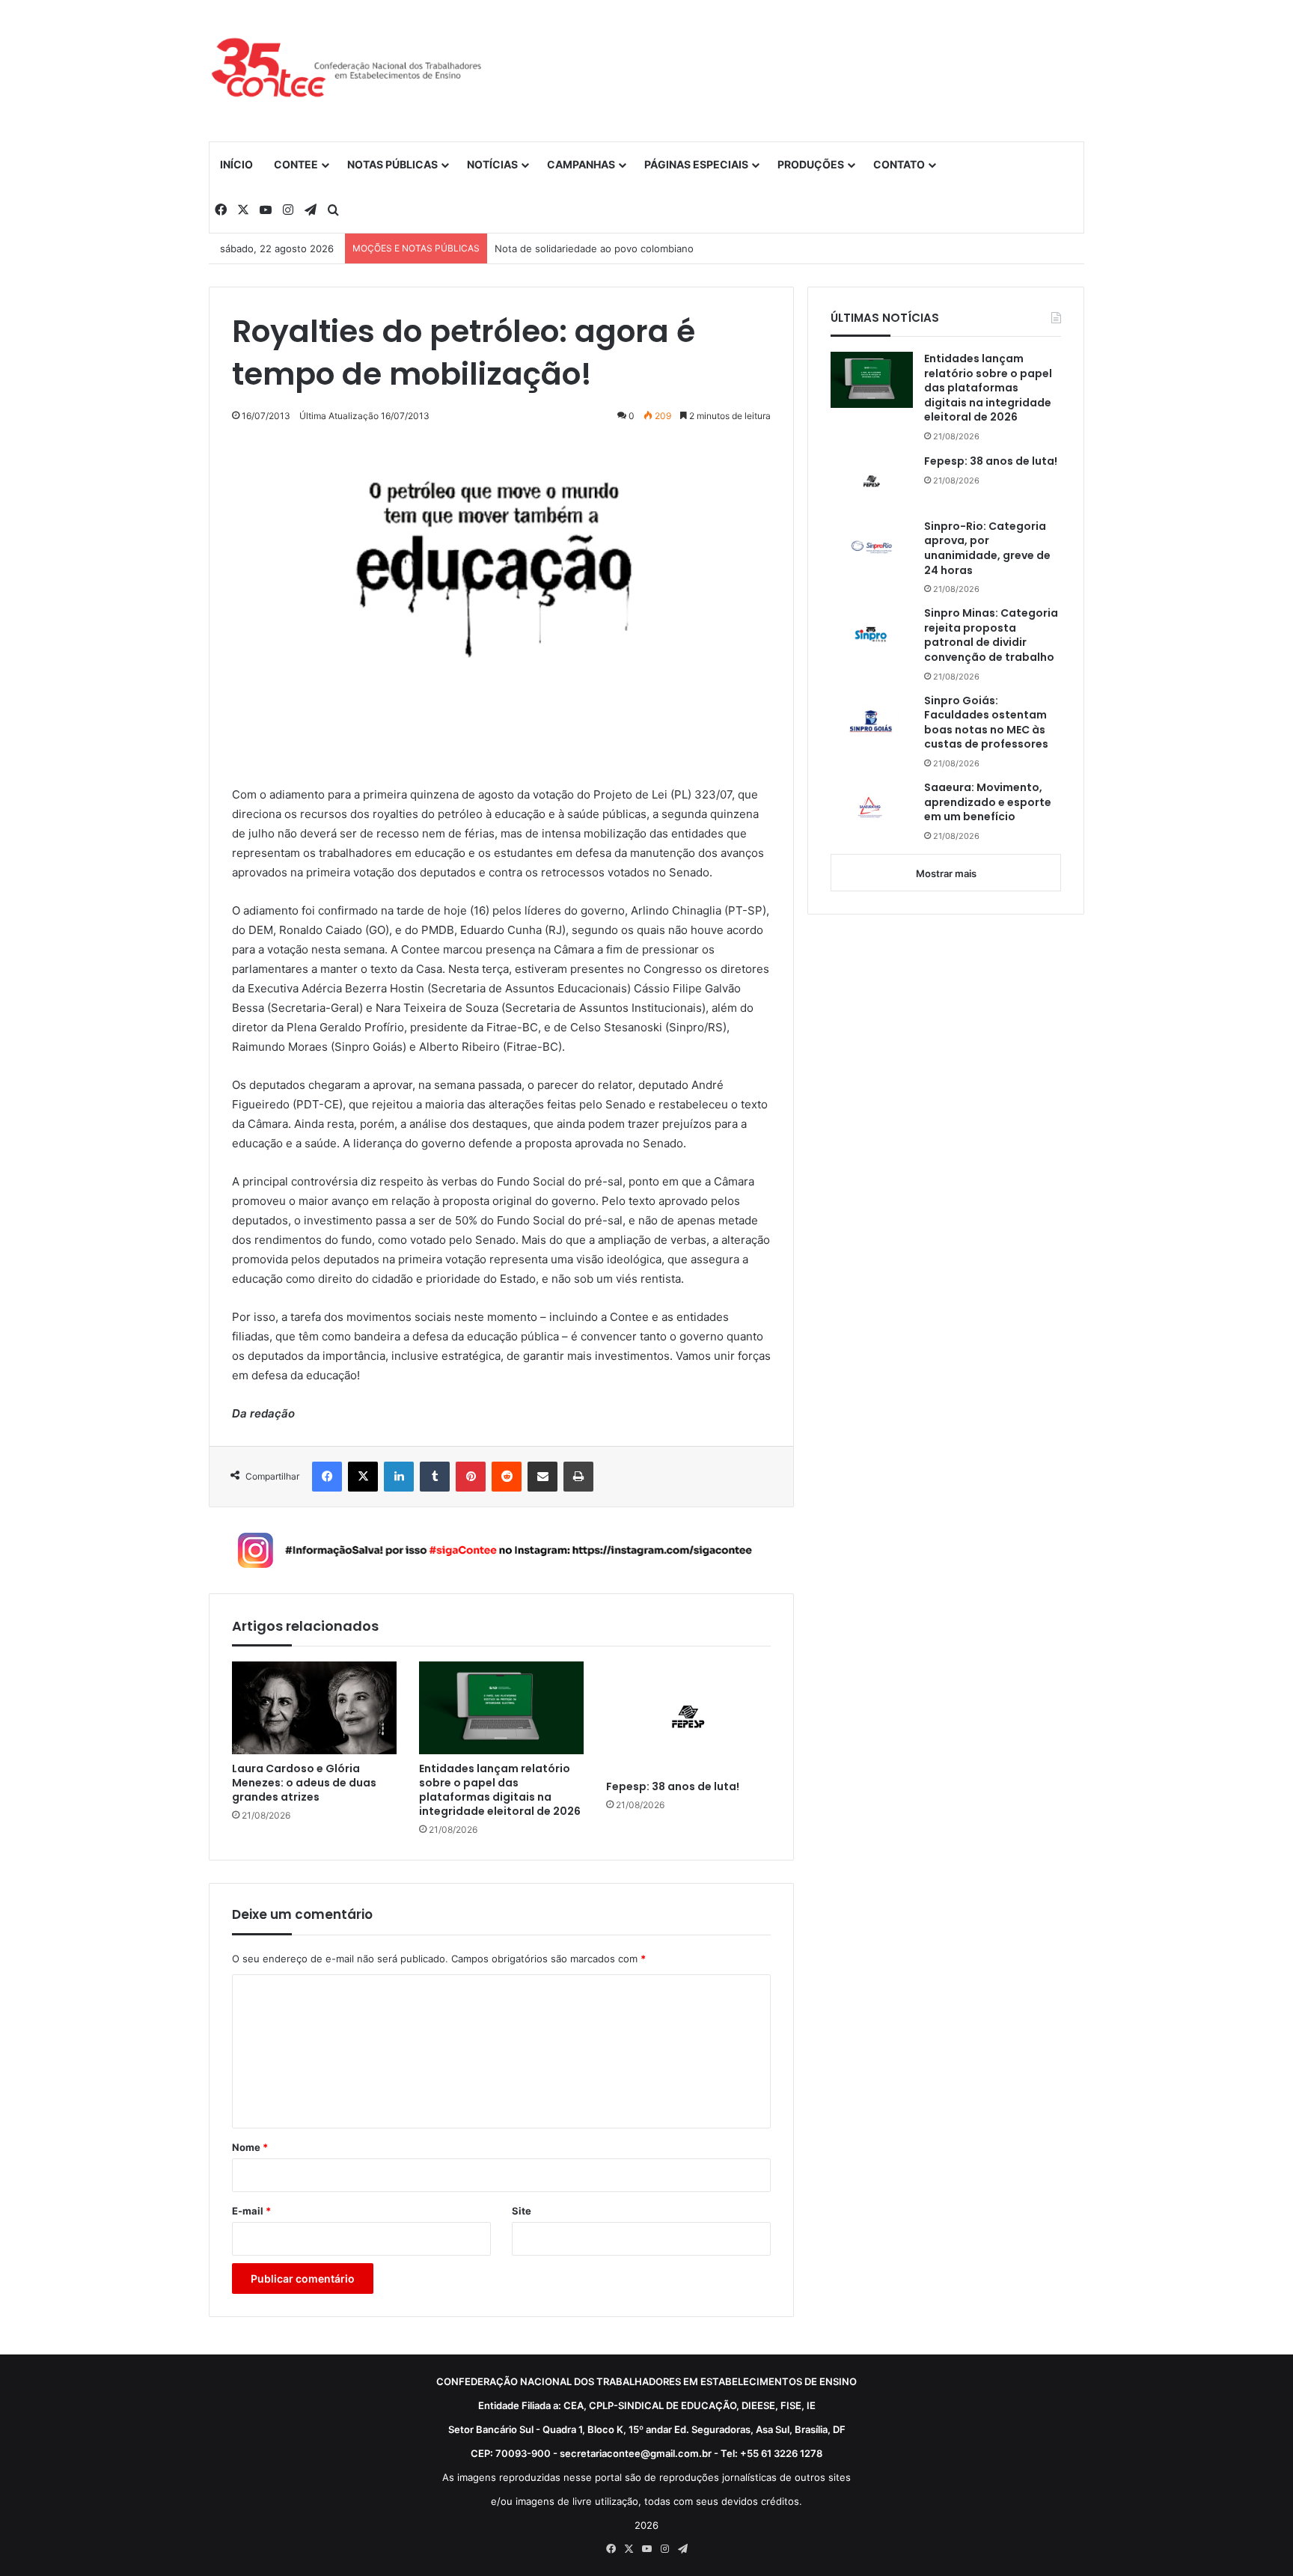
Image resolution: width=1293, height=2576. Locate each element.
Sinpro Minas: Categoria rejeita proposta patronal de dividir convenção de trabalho (991, 635)
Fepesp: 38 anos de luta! (673, 1787)
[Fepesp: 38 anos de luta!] (688, 1716)
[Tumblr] (435, 1477)
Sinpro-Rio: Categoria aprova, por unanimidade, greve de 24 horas (987, 549)
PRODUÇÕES (811, 164)
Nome (250, 2147)
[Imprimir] (578, 1477)
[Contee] (347, 70)
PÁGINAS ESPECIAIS (696, 164)
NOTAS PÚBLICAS (392, 164)
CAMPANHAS (581, 164)
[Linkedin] (399, 1477)
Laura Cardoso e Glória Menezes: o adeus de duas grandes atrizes (304, 1783)
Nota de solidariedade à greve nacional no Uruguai (613, 248)
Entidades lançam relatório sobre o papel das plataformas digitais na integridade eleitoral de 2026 (500, 1790)
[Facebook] (327, 1477)
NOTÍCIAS (492, 164)
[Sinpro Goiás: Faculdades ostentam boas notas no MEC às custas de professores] (872, 721)
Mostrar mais (946, 873)
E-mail (251, 2211)
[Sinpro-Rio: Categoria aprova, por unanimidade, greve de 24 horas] (872, 547)
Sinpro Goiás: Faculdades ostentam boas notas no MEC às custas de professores (986, 723)
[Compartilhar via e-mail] (542, 1477)
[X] (363, 1477)
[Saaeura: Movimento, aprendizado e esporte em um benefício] (872, 809)
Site (522, 2211)
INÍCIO (236, 164)
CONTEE (296, 164)
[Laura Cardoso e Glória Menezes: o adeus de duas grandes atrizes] (314, 1708)
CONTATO (899, 164)
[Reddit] (507, 1477)
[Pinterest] (471, 1477)
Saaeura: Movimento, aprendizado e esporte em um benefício (988, 802)
